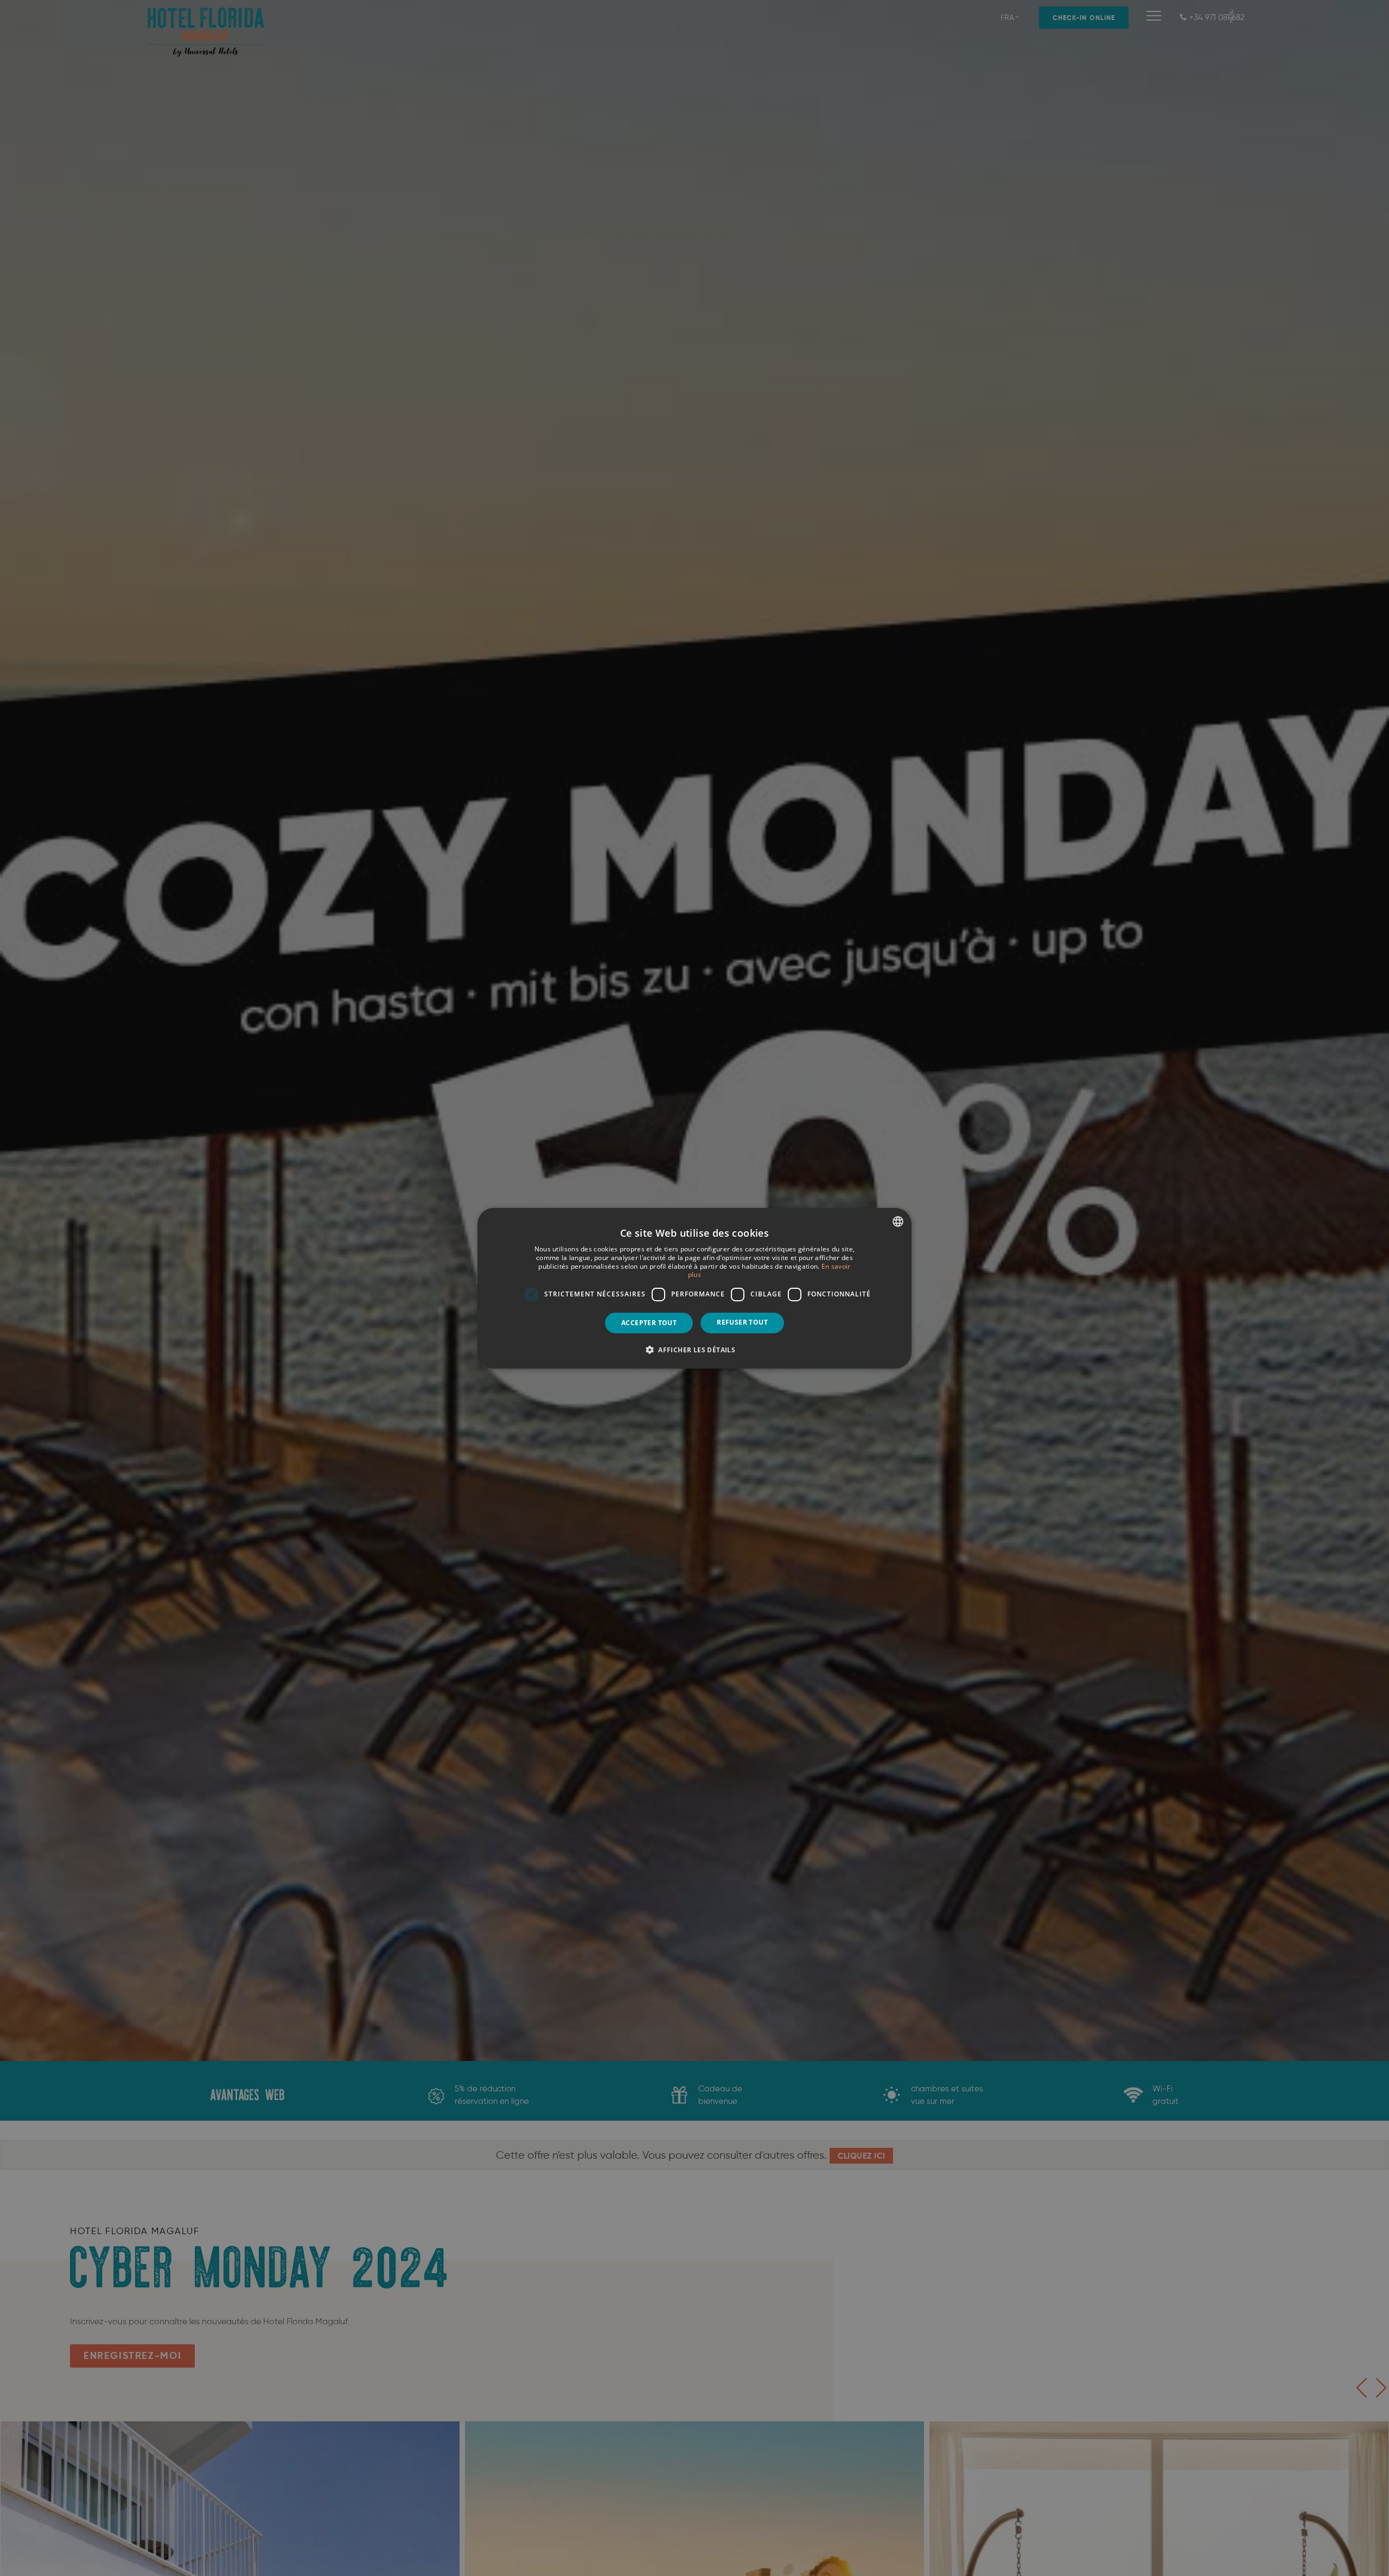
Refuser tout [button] (742, 1322)
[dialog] (694, 1288)
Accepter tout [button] (649, 1322)
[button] (694, 1350)
